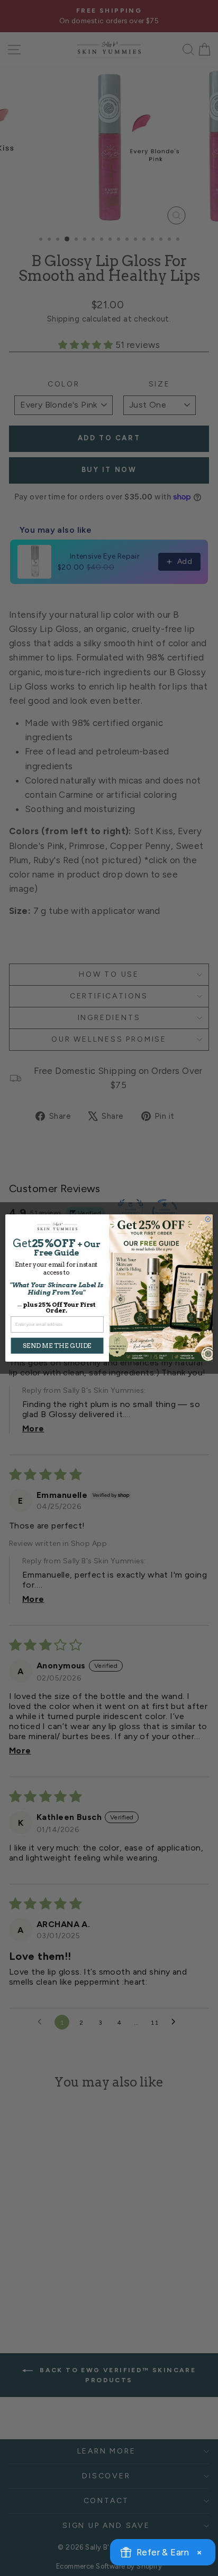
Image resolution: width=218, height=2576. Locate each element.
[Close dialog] (208, 1219)
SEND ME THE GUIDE (57, 1346)
